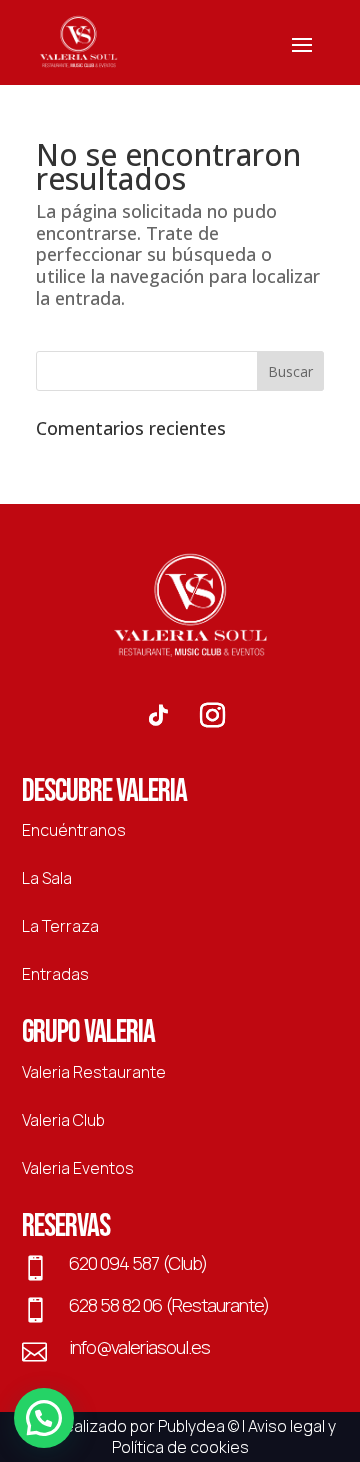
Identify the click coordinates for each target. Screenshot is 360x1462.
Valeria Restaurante (94, 1072)
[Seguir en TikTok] (158, 716)
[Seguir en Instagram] (212, 716)
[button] (44, 1418)
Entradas (55, 974)
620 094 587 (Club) (138, 1263)
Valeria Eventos (78, 1168)
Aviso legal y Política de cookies (224, 1437)
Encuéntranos (74, 830)
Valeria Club (63, 1120)
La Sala (47, 878)
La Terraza (60, 926)
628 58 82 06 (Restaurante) (169, 1305)
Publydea (191, 1426)
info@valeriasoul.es (139, 1347)
